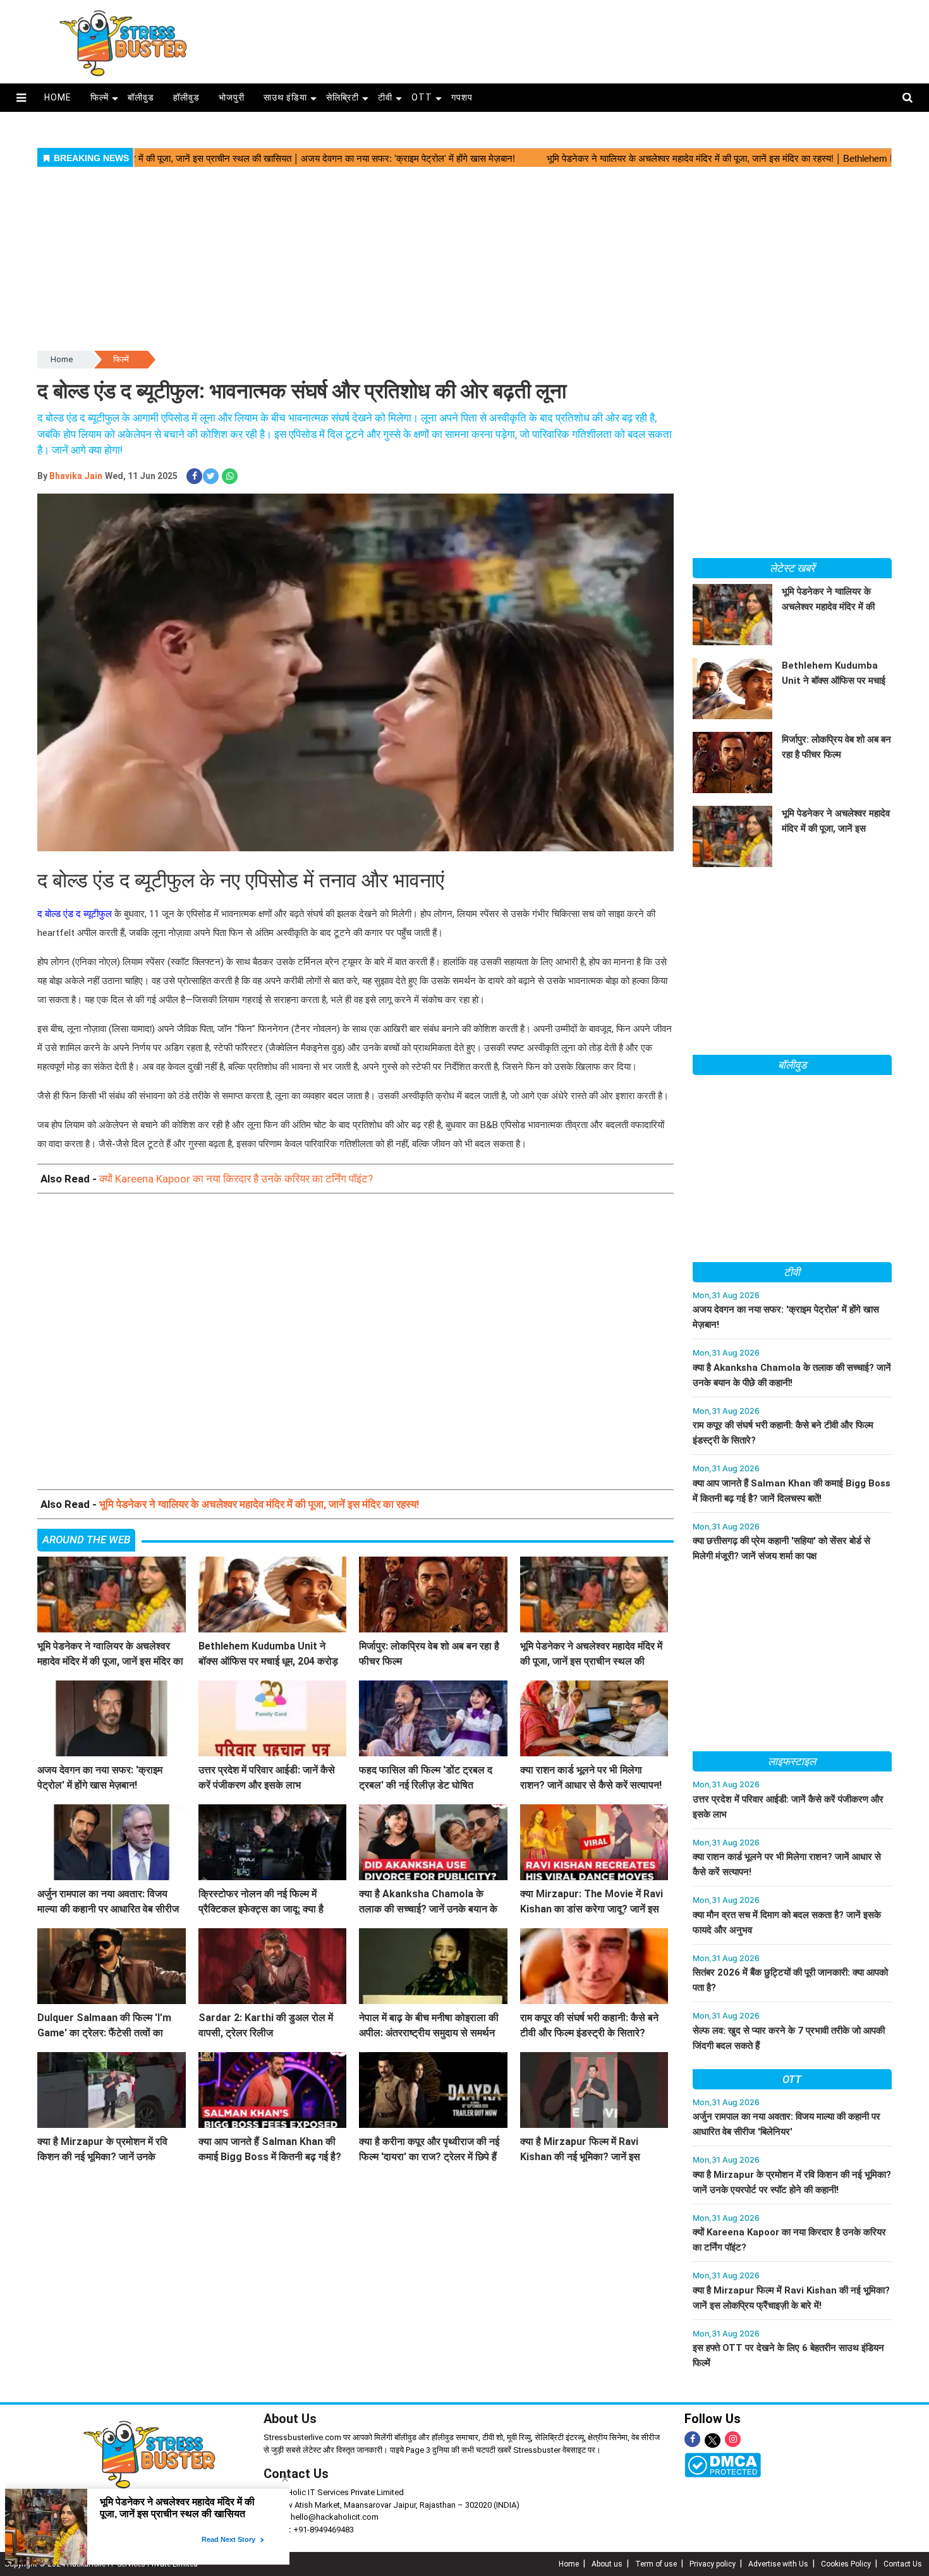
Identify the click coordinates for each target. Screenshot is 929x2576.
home (58, 97)
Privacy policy (713, 2564)
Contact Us (296, 2474)
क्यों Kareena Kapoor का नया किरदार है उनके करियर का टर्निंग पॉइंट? (236, 1179)
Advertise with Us (778, 2564)
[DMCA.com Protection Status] (723, 2464)
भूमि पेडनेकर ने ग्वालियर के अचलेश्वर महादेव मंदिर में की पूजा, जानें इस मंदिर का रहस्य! (259, 1504)
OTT (422, 97)
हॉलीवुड (186, 97)
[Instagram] (733, 2439)
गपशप (462, 97)
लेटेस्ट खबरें (792, 568)
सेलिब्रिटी (343, 97)
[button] (21, 98)
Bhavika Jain (76, 476)
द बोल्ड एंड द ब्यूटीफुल (75, 914)
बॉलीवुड (141, 97)
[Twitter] (713, 2441)
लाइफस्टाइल (792, 1761)
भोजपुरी (232, 97)
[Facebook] (692, 2439)
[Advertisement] (571, 38)
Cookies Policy (846, 2564)
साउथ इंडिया (285, 97)
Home (62, 359)
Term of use (656, 2564)
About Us (290, 2419)
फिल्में (100, 97)
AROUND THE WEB (86, 1540)
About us (607, 2564)
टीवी (385, 97)
